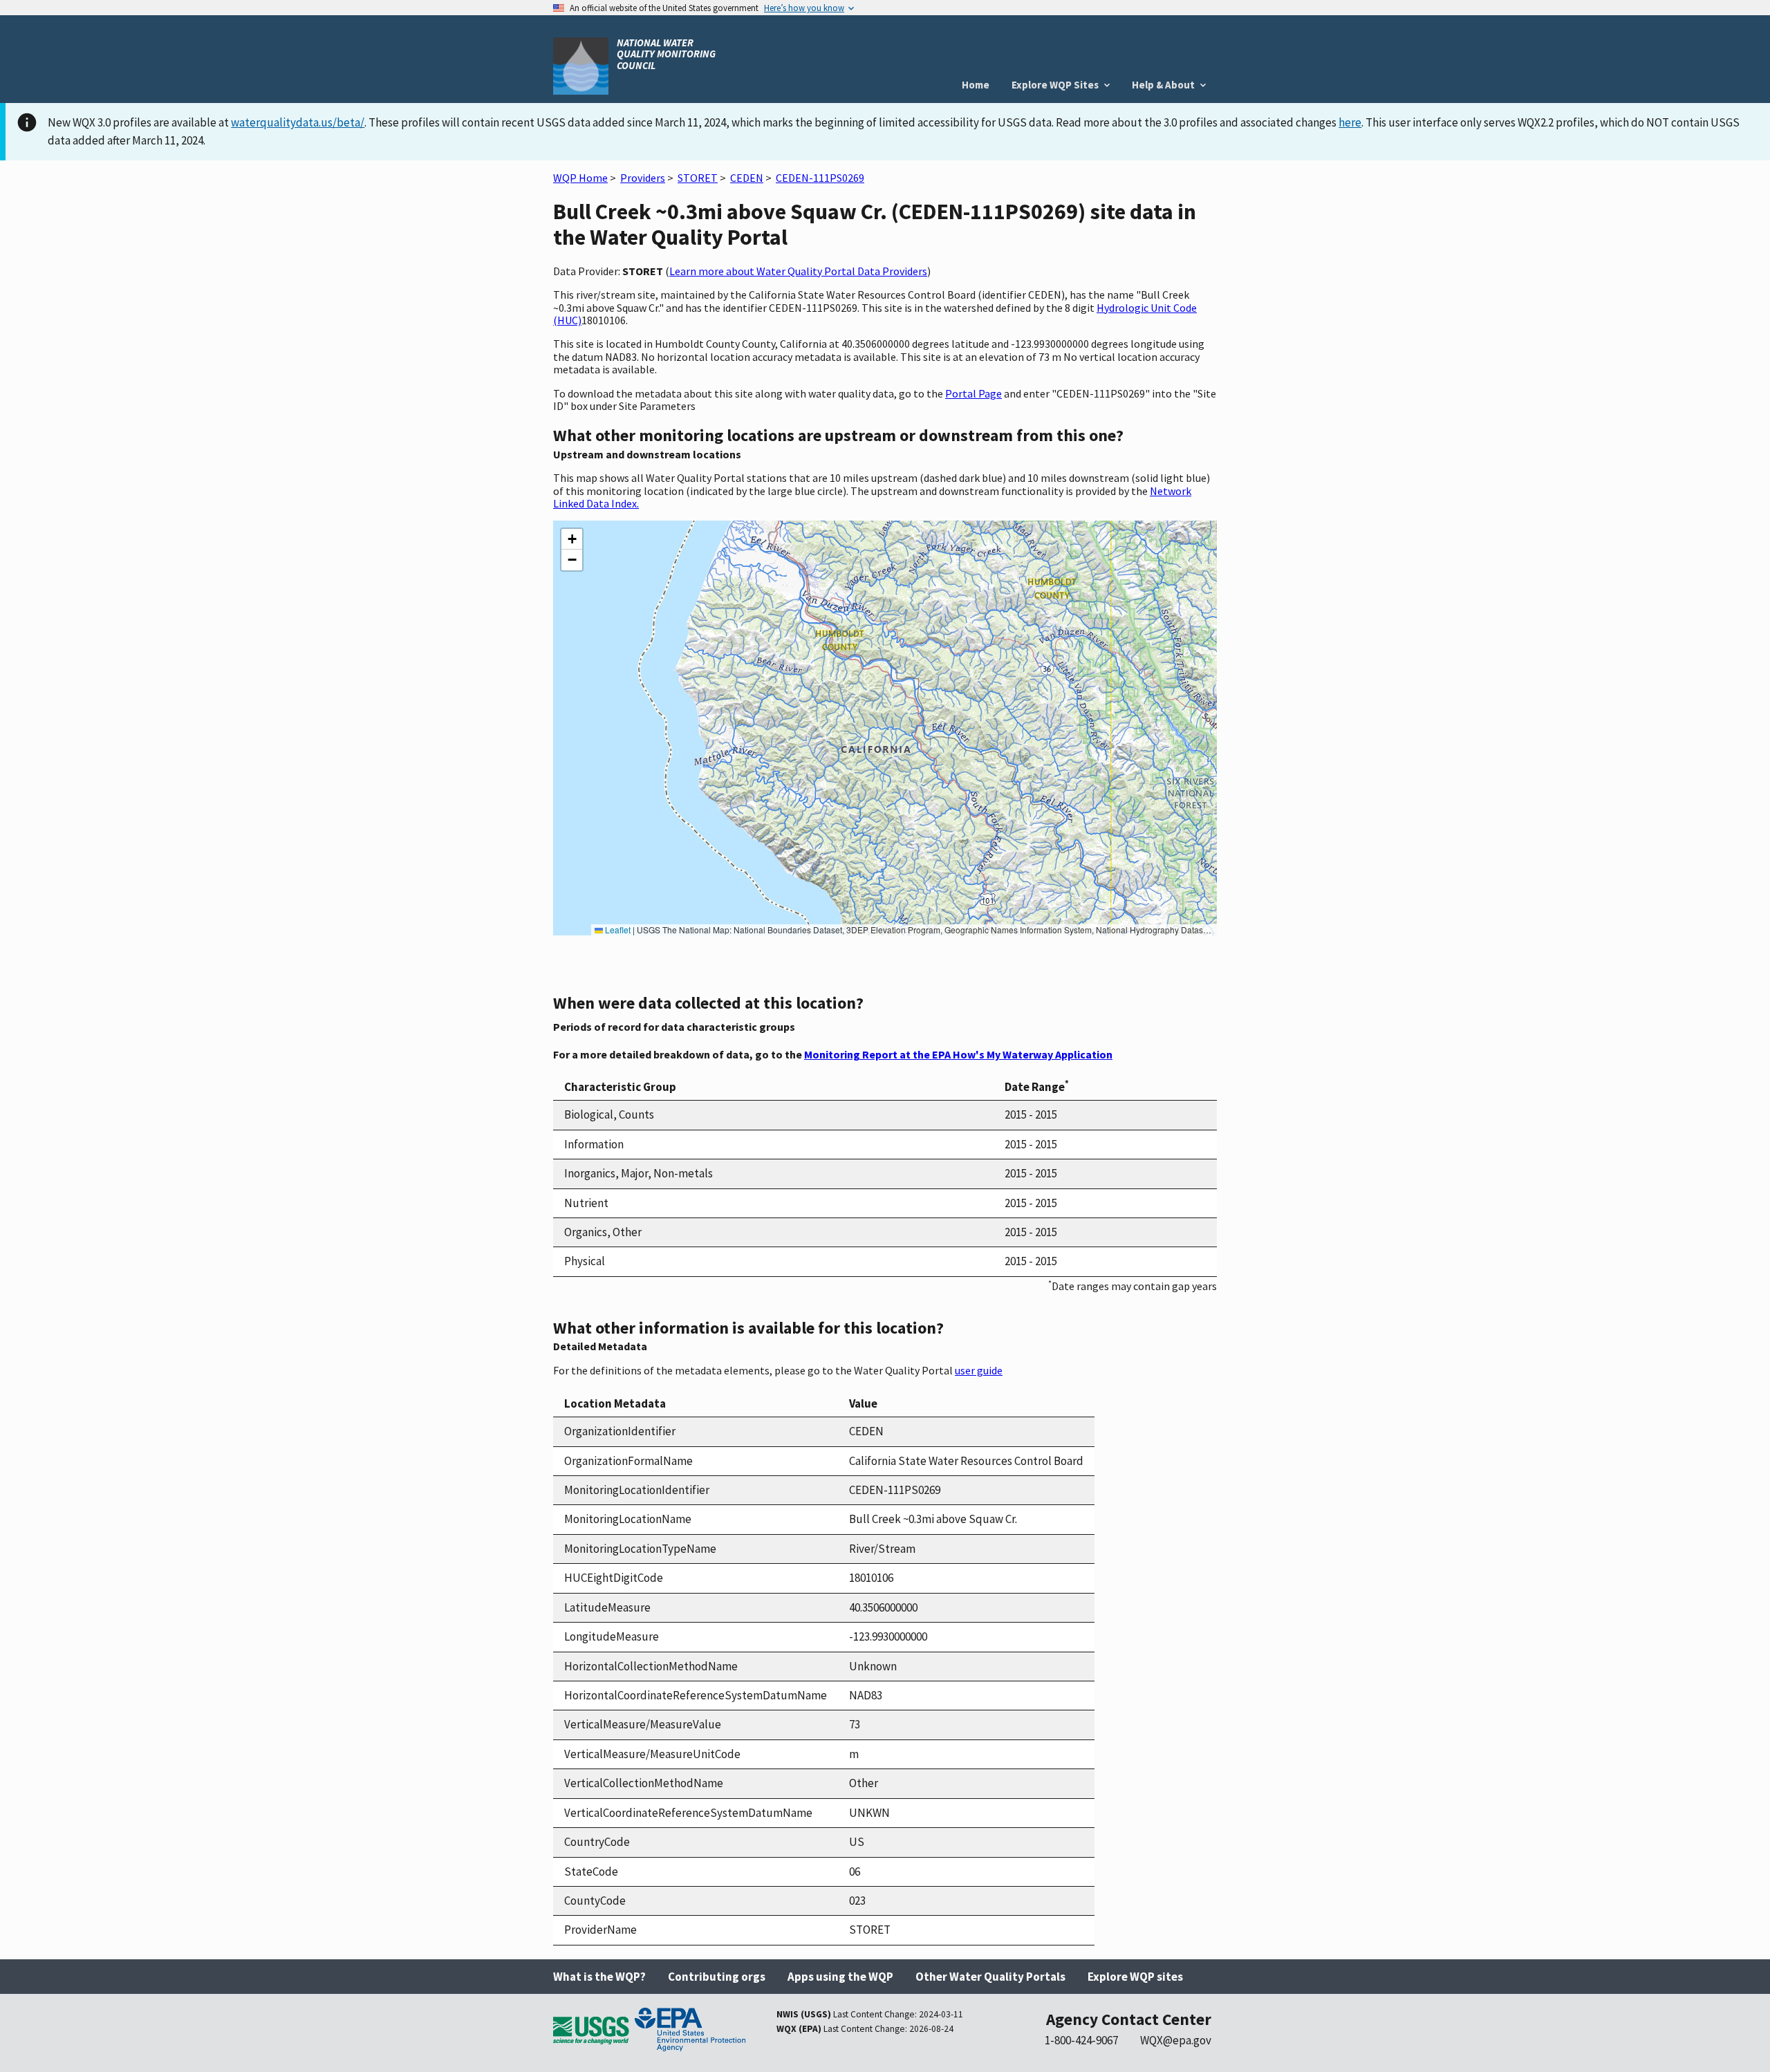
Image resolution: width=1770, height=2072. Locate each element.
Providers (643, 178)
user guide (979, 1370)
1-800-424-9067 (1081, 2040)
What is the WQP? (599, 1977)
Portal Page (973, 393)
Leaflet (617, 930)
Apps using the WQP (840, 1977)
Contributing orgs (717, 1977)
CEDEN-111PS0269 (820, 178)
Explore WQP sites (1135, 1977)
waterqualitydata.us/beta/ (298, 122)
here (1350, 122)
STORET (698, 178)
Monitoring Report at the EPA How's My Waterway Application (958, 1054)
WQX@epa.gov (1176, 2040)
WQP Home (580, 178)
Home (976, 85)
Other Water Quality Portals (990, 1977)
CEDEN (747, 178)
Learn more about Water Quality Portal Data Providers (798, 271)
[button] (572, 539)
